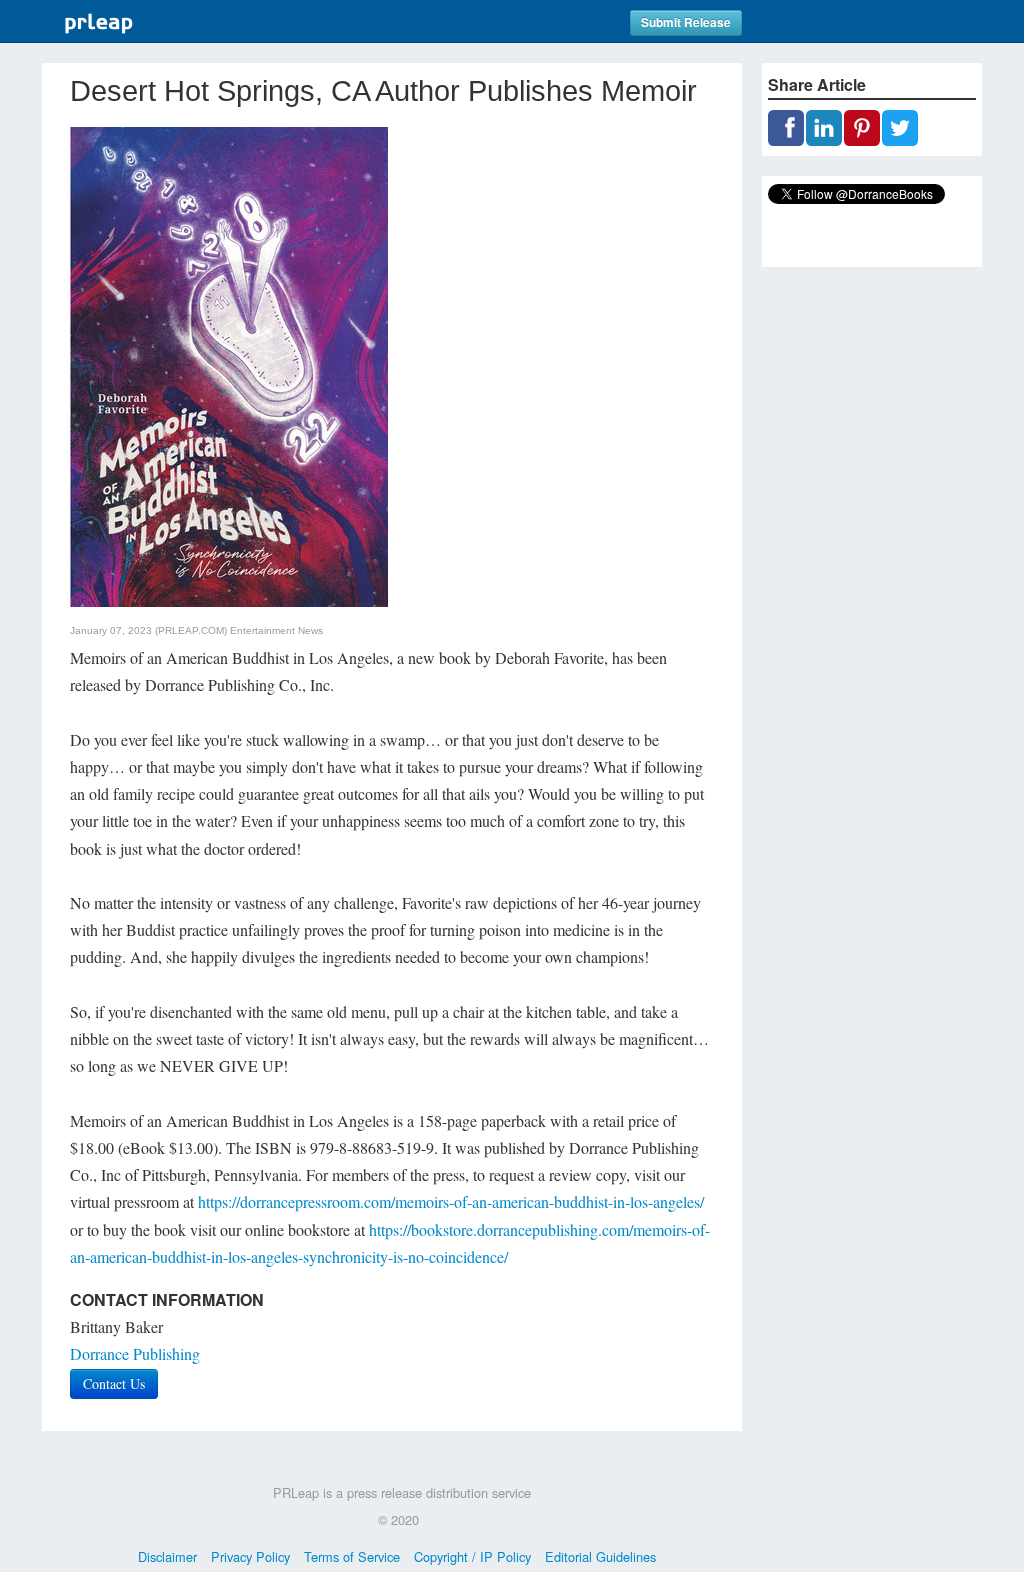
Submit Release (686, 22)
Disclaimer (167, 1556)
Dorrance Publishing (135, 1353)
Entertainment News (276, 630)
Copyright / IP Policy (472, 1556)
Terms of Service (352, 1556)
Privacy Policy (250, 1556)
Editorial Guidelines (600, 1556)
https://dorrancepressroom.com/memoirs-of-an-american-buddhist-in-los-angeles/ (451, 1201)
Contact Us (114, 1383)
